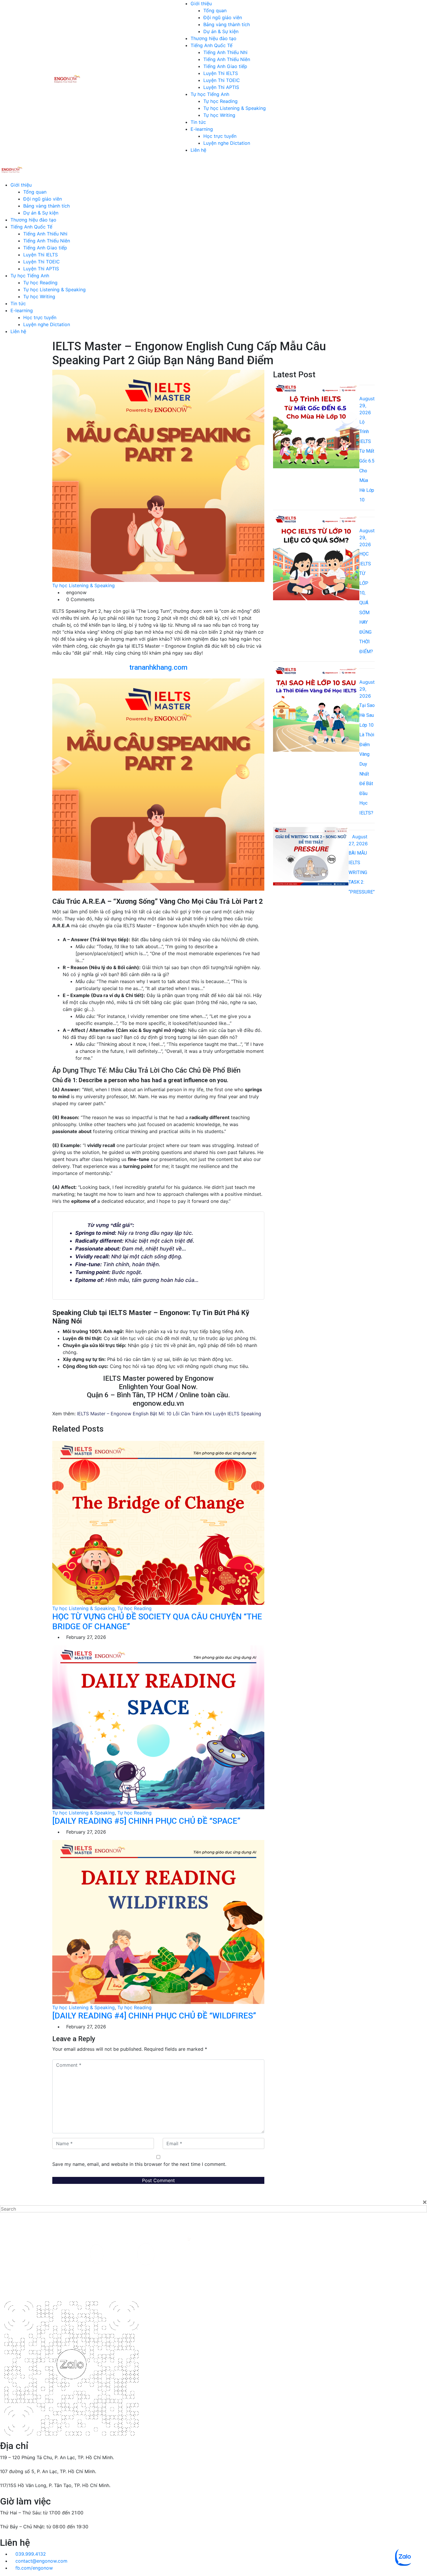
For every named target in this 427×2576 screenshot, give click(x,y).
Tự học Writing (219, 115)
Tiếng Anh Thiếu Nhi (225, 52)
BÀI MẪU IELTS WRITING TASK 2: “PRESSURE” (362, 872)
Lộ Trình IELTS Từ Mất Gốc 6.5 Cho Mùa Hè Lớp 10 (367, 461)
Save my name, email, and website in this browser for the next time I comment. (139, 2164)
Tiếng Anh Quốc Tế (211, 45)
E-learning (202, 129)
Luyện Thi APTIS (221, 87)
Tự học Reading (220, 101)
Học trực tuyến (220, 136)
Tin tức (198, 122)
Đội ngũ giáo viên (223, 17)
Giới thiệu (201, 3)
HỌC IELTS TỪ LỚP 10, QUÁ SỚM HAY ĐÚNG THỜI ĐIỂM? (367, 603)
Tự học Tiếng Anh (210, 94)
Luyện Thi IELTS (221, 73)
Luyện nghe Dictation (227, 143)
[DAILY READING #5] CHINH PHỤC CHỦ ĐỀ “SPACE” (146, 1821)
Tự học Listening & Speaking (235, 108)
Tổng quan (215, 10)
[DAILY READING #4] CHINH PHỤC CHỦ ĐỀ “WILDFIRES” (154, 2016)
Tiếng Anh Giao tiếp (225, 66)
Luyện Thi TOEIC (222, 80)
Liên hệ (198, 150)
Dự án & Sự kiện (221, 31)
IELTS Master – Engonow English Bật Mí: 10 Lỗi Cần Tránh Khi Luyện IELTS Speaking (169, 1414)
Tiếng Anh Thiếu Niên (227, 59)
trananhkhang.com (158, 667)
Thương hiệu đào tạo (214, 38)
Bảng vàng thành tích (227, 24)
